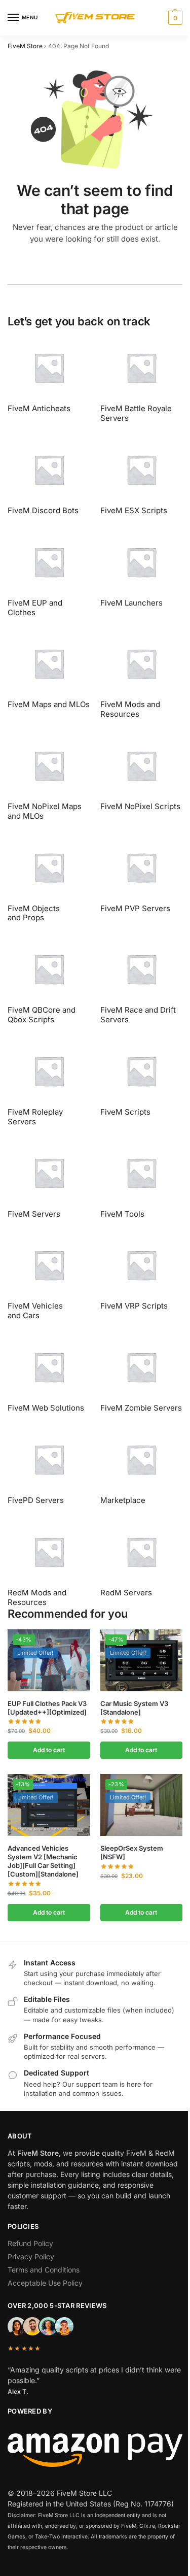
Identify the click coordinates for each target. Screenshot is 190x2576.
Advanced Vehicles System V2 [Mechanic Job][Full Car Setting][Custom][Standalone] (43, 1861)
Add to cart (49, 1750)
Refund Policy (30, 2243)
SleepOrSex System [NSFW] (132, 1852)
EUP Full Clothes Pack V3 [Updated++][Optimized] (47, 1708)
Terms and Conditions (44, 2270)
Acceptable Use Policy (45, 2283)
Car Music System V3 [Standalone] (134, 1708)
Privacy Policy (31, 2256)
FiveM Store (25, 46)
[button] (174, 18)
